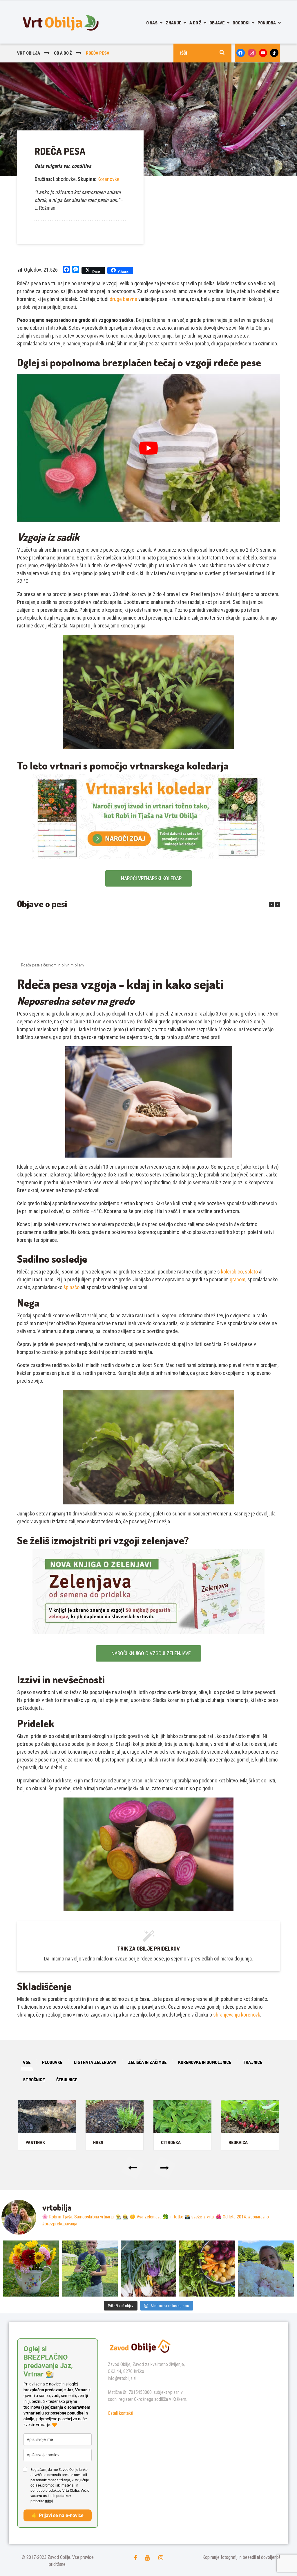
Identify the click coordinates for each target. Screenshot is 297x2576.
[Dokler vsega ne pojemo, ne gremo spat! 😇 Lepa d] (149, 2269)
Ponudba (267, 23)
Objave (217, 23)
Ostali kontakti (121, 2413)
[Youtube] (263, 53)
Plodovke (52, 2062)
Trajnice (252, 2062)
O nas (152, 23)
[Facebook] (241, 53)
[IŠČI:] (202, 53)
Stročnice (34, 2080)
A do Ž (195, 23)
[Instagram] (252, 53)
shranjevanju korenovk (237, 2015)
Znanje (173, 23)
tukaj (49, 2501)
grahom (238, 1279)
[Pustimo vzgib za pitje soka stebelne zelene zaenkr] (90, 2269)
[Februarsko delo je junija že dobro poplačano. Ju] (207, 2269)
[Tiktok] (274, 53)
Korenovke (108, 179)
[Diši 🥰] (266, 2269)
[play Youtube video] (148, 448)
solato (251, 1272)
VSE (27, 2062)
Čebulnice (67, 2080)
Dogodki (241, 23)
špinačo (71, 1287)
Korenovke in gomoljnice (205, 2062)
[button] (277, 905)
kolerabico (232, 1272)
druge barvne (123, 299)
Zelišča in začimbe (147, 2062)
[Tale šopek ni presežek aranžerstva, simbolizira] (31, 2269)
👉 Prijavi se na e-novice (58, 2515)
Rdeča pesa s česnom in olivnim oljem (52, 965)
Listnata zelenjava (95, 2062)
